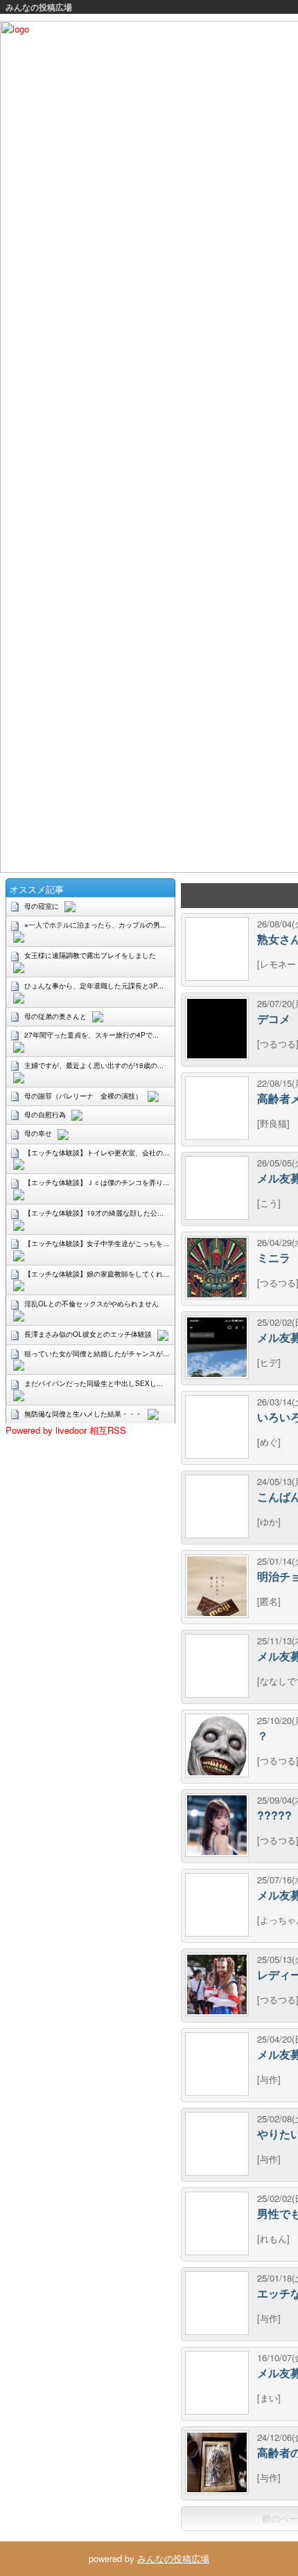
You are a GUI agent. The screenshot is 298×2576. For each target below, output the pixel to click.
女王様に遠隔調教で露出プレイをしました (90, 955)
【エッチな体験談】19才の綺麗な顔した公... (94, 1213)
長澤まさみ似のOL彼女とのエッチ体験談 (88, 1334)
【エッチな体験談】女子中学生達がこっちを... (97, 1243)
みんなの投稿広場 (39, 7)
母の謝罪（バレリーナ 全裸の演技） (83, 1096)
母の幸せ (38, 1133)
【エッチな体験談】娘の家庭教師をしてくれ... (97, 1274)
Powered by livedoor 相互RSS (66, 1430)
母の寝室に (42, 906)
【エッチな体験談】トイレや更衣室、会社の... (97, 1153)
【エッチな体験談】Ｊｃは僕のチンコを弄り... (97, 1182)
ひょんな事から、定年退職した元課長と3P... (94, 986)
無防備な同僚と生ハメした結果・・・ (83, 1414)
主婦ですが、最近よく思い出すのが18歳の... (94, 1065)
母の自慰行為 (45, 1114)
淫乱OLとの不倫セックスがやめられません (91, 1304)
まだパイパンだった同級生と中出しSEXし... (94, 1383)
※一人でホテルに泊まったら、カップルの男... (95, 925)
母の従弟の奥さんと (55, 1016)
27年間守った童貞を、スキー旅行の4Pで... (91, 1035)
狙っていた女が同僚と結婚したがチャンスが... (97, 1353)
